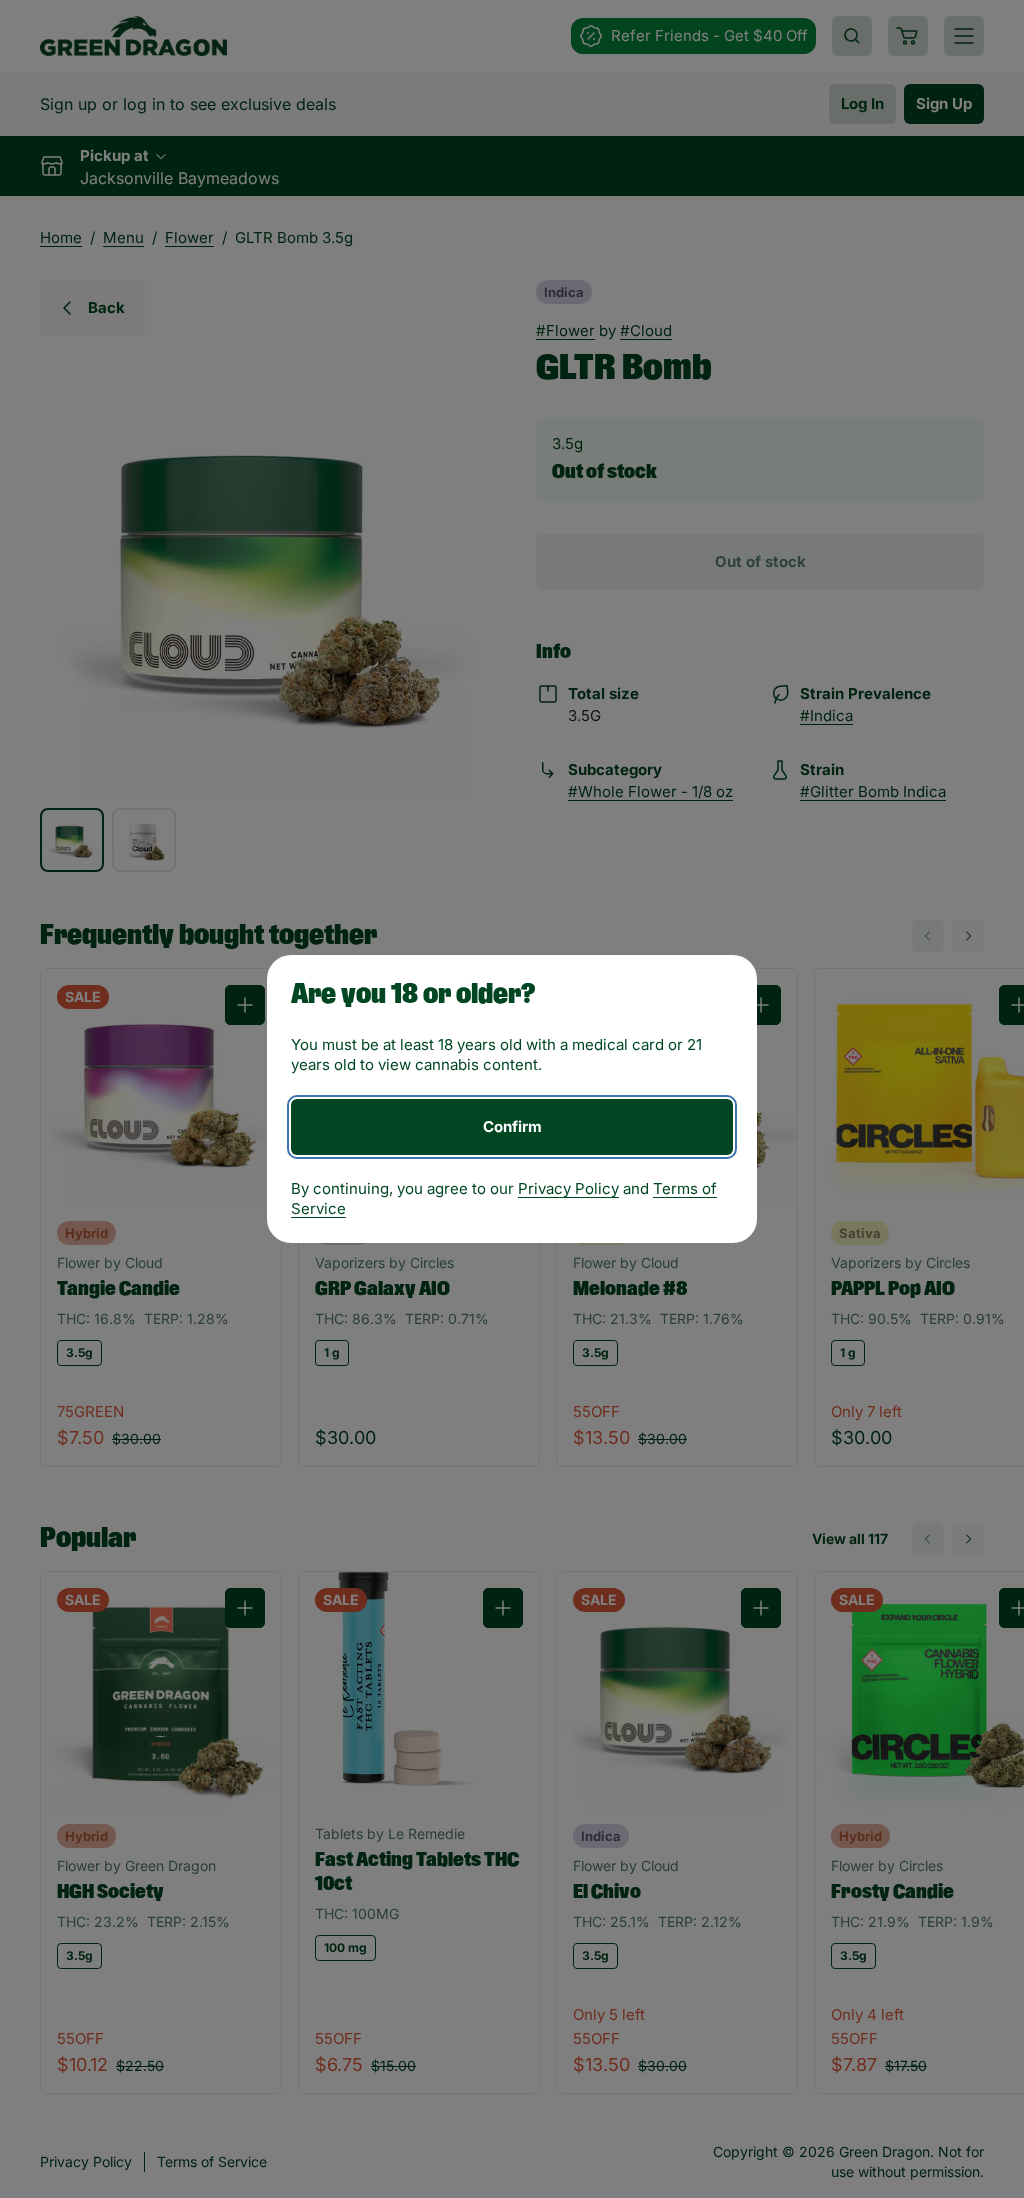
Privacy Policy (568, 1188)
